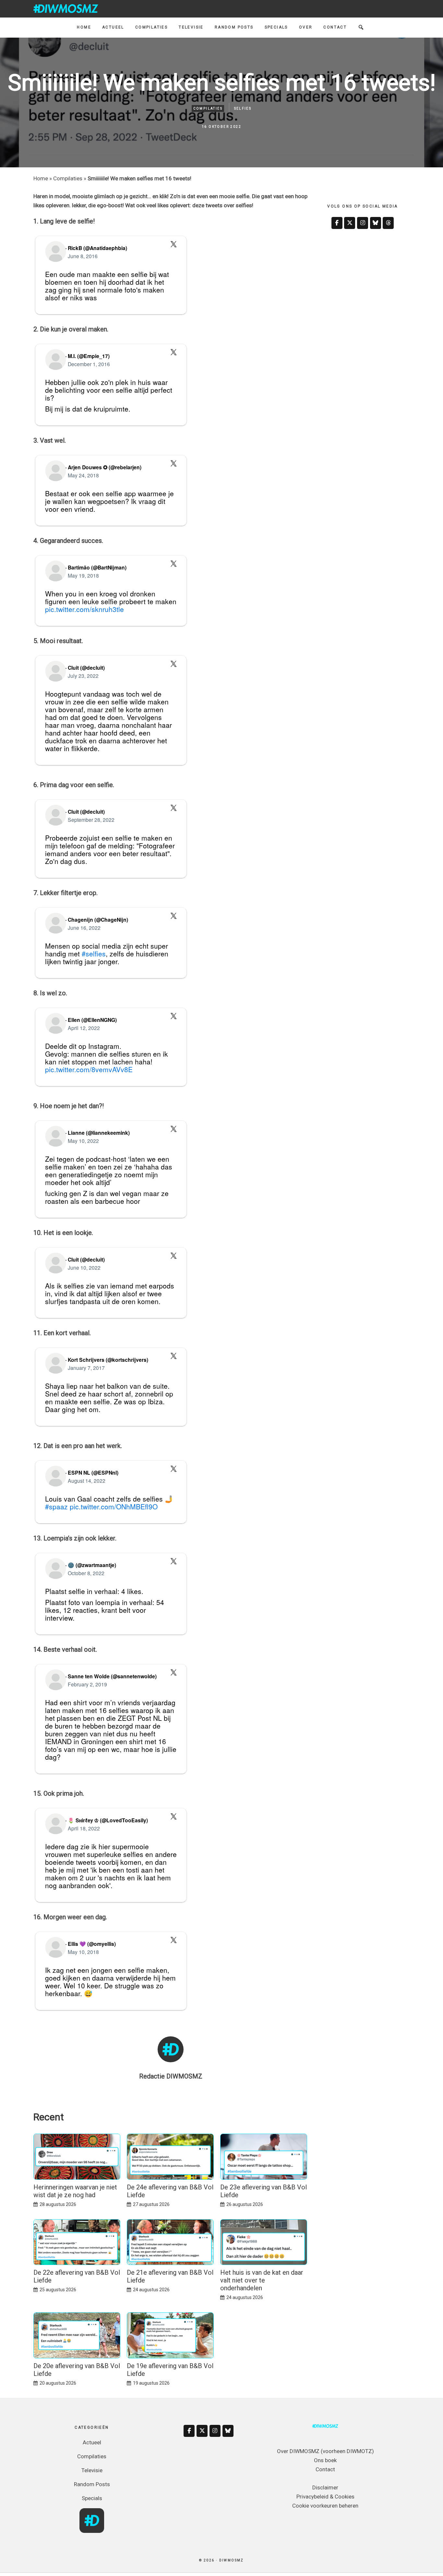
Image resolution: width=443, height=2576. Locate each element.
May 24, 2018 (83, 475)
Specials (92, 2498)
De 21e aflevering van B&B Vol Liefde (170, 2276)
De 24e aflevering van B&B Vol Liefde (170, 2191)
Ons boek (325, 2460)
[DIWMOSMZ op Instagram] (363, 223)
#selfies (94, 953)
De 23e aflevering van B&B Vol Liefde (263, 2191)
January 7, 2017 (86, 1368)
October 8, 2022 (86, 1573)
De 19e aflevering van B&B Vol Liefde (170, 2370)
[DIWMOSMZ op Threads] (388, 223)
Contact (325, 2469)
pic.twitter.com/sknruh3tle (84, 609)
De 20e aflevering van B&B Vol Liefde (77, 2370)
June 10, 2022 (84, 1267)
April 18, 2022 (84, 1828)
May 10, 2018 (83, 1952)
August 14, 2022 (87, 1480)
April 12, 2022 (84, 1028)
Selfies (243, 108)
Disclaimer (325, 2487)
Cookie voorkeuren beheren (325, 2506)
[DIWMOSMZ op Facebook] (337, 223)
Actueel (92, 2442)
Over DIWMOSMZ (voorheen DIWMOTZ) (325, 2451)
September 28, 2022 (91, 820)
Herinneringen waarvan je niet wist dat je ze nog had (75, 2191)
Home (41, 178)
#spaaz (56, 1506)
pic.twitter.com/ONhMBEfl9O (114, 1506)
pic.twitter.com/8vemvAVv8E (89, 1069)
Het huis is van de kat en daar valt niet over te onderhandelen (262, 2280)
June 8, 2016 (83, 256)
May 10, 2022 (83, 1141)
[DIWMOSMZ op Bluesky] (376, 223)
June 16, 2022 (84, 928)
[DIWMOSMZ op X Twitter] (350, 223)
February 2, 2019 (87, 1684)
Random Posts (92, 2484)
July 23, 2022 (83, 676)
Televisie (92, 2470)
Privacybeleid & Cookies (325, 2497)
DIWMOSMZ (66, 8)
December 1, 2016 (89, 364)
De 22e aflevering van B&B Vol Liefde (77, 2276)
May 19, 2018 (83, 575)
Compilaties (208, 108)
